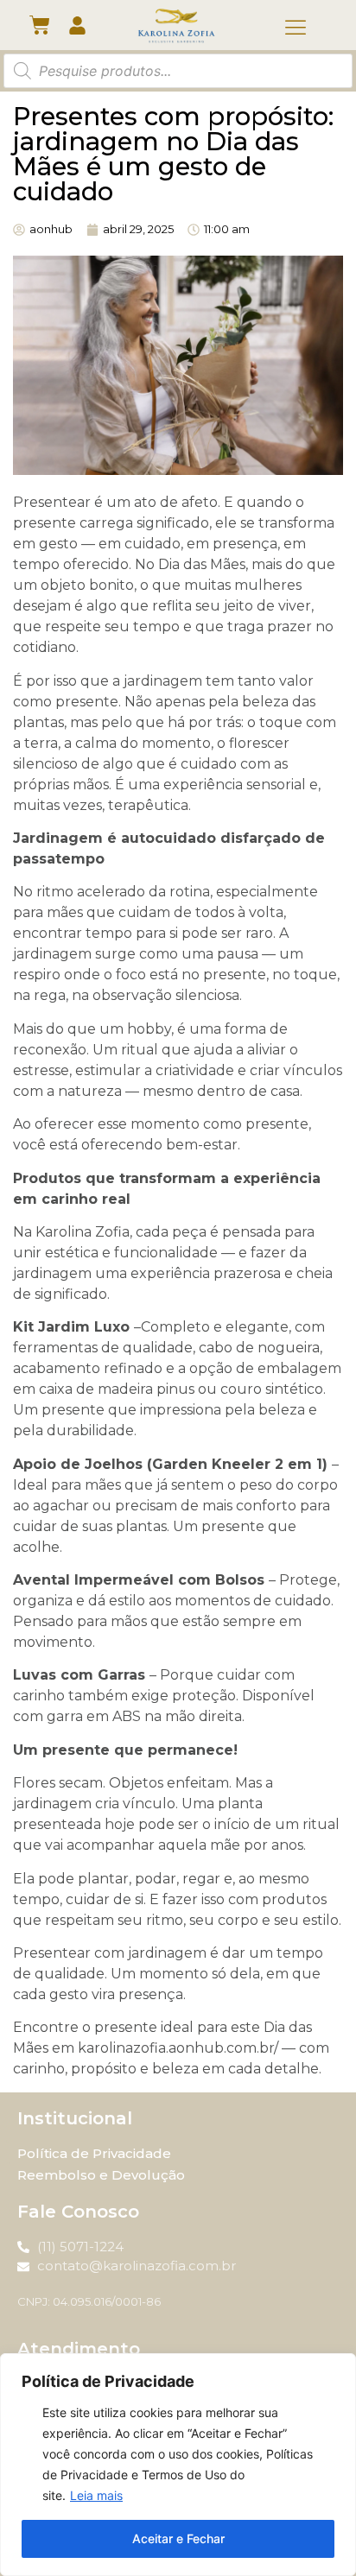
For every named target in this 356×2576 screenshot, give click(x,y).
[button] (296, 28)
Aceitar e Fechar (178, 2538)
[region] (178, 2465)
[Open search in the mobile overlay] (178, 71)
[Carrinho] (40, 25)
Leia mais (96, 2495)
